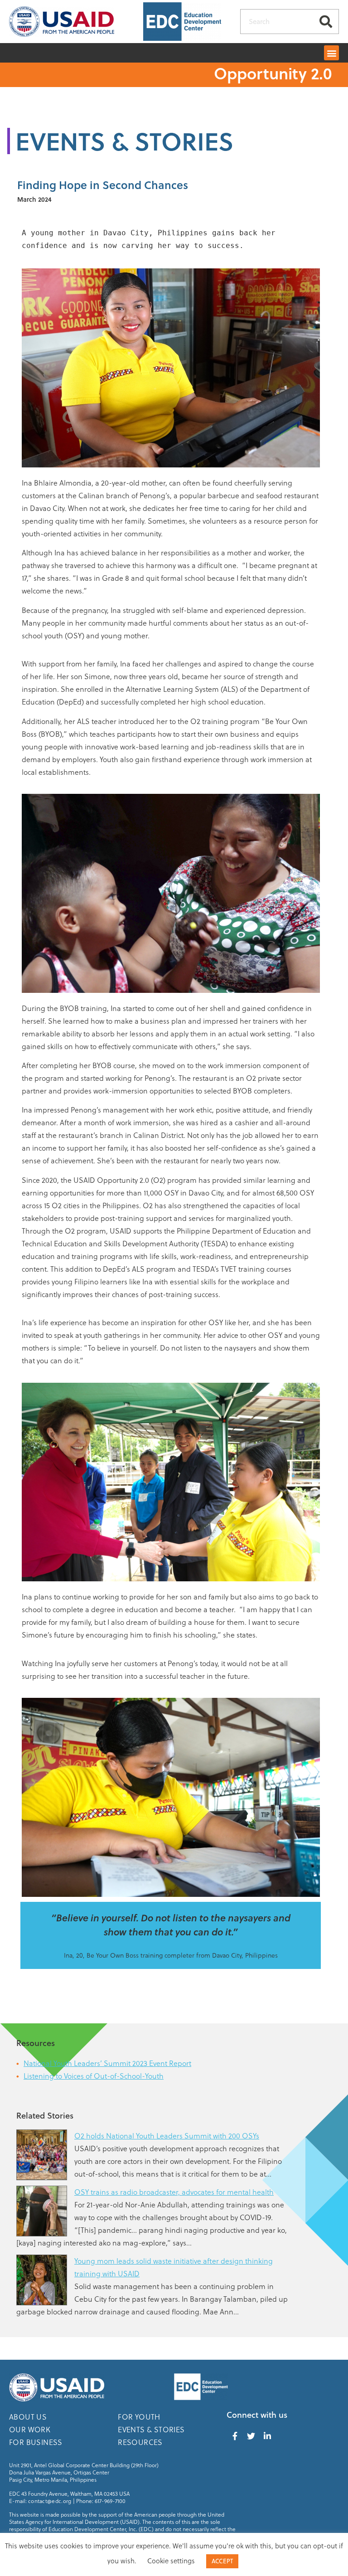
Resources (140, 2442)
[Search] (326, 22)
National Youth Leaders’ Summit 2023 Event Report (107, 2063)
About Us (28, 2417)
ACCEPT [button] (222, 2561)
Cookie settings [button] (171, 2561)
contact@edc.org (50, 2501)
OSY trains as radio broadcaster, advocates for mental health (174, 2192)
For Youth (139, 2417)
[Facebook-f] (235, 2436)
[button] (331, 53)
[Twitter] (251, 2436)
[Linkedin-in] (267, 2436)
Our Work (30, 2429)
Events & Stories (151, 2429)
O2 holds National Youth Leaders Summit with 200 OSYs (167, 2136)
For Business (36, 2442)
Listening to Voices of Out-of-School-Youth (94, 2076)
